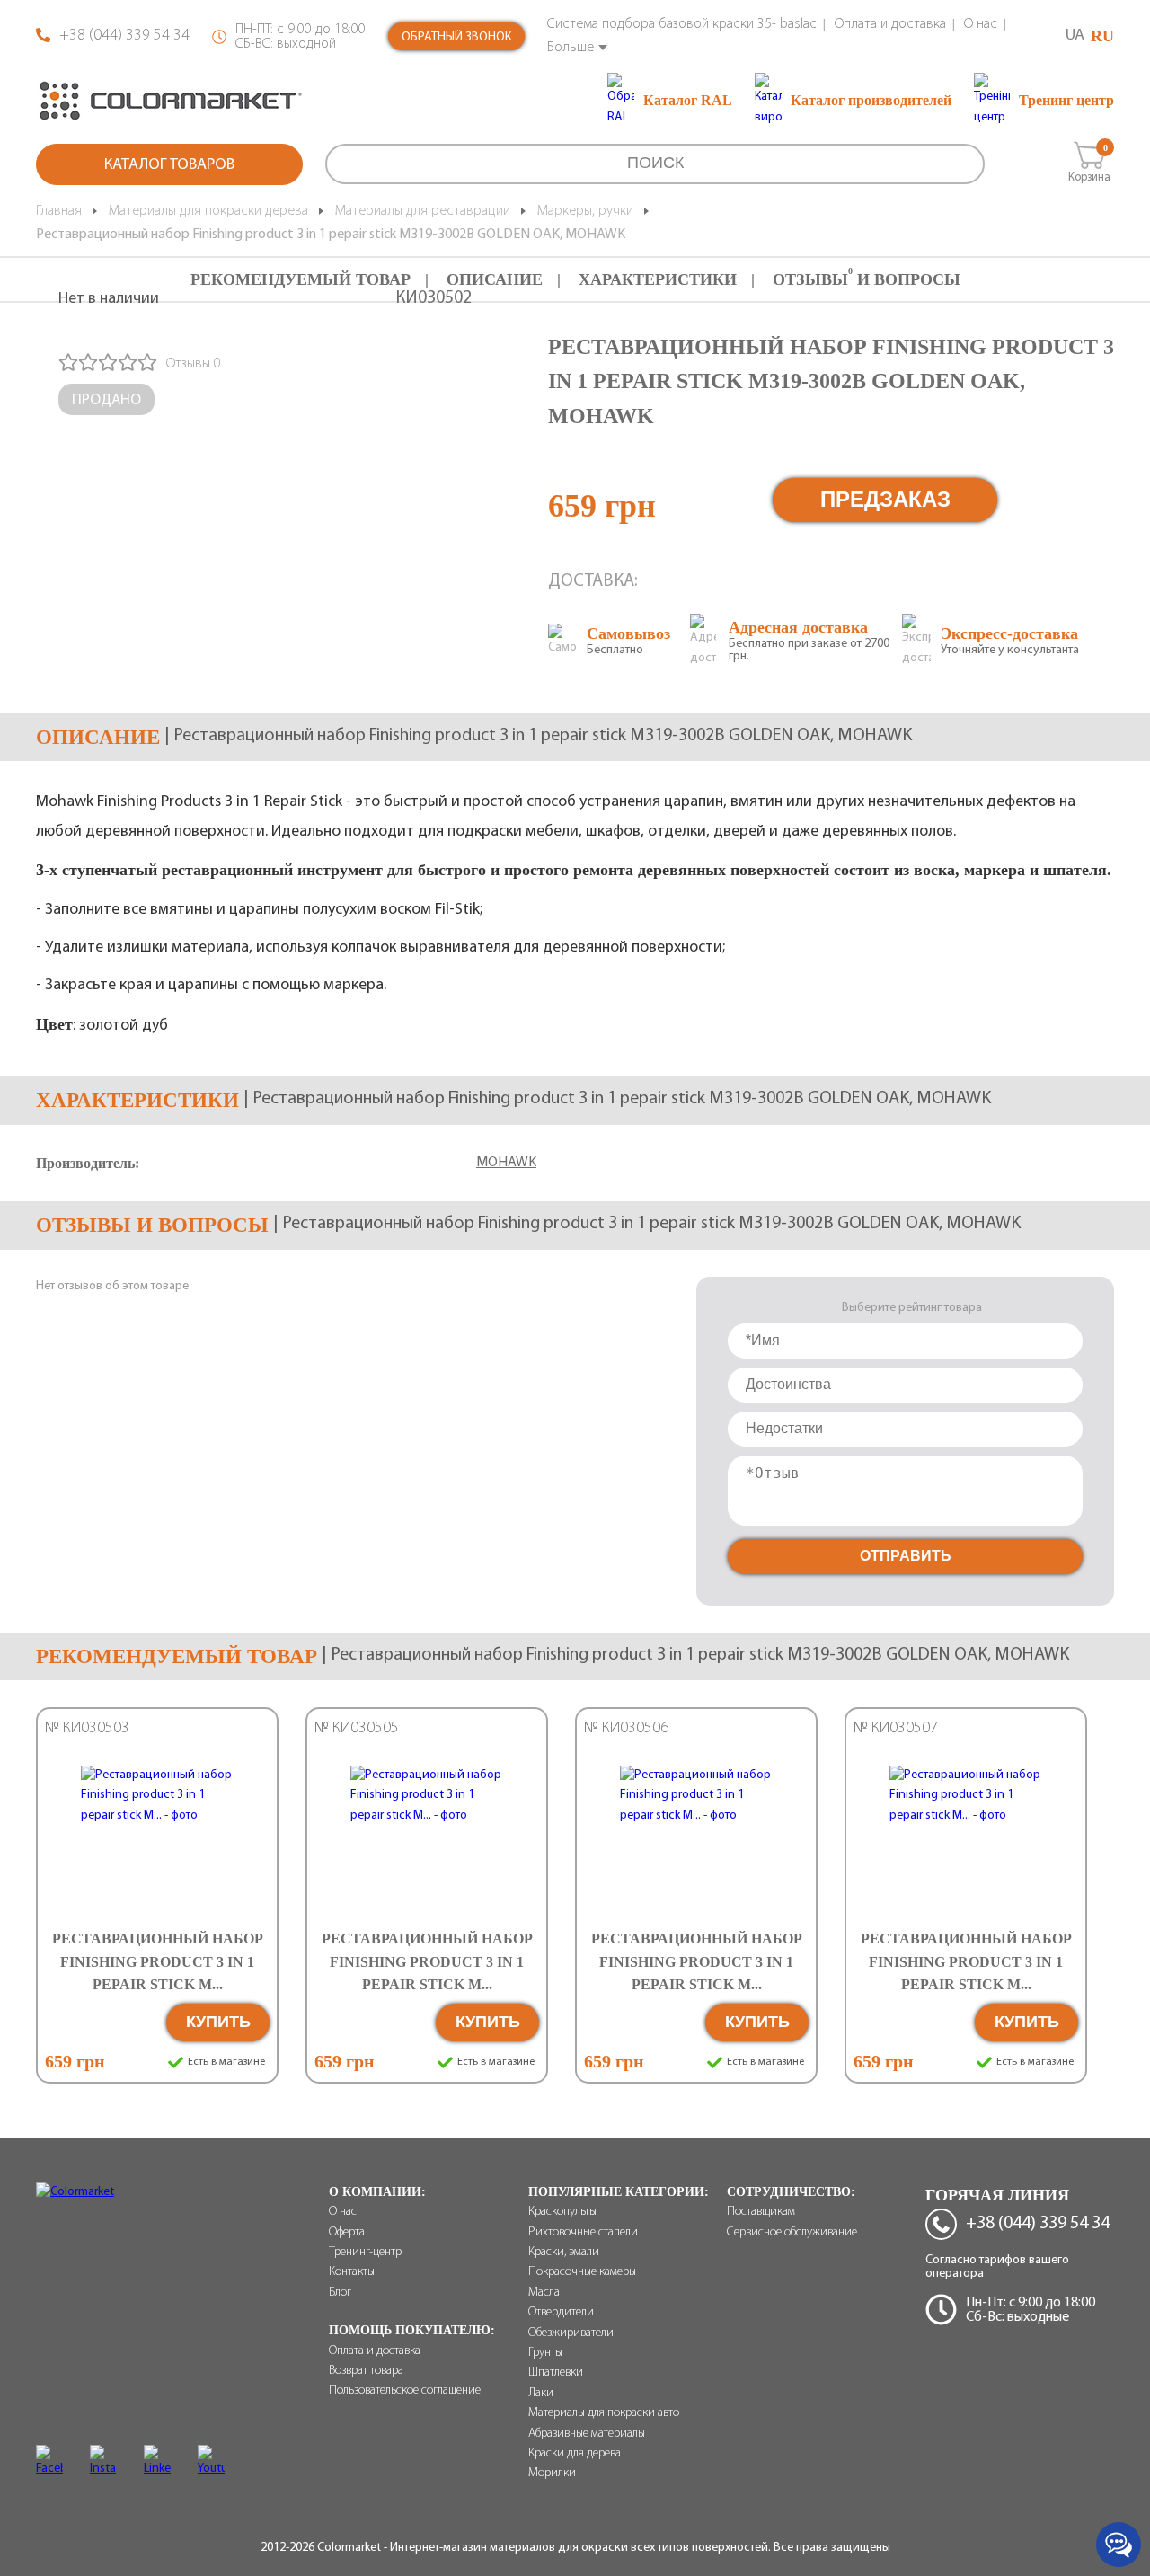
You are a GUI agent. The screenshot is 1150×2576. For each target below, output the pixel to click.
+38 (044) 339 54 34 (124, 36)
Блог (340, 2293)
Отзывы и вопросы (867, 279)
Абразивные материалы (587, 2434)
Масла (544, 2293)
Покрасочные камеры (582, 2272)
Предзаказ (885, 499)
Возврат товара (366, 2371)
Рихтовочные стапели (583, 2232)
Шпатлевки (556, 2372)
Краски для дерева (575, 2453)
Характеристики (658, 279)
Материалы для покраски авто (604, 2413)
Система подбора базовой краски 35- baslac (682, 24)
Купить (218, 2022)
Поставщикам (761, 2212)
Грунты (545, 2353)
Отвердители (561, 2312)
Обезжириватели (571, 2333)
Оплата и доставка (890, 24)
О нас (981, 24)
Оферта (347, 2232)
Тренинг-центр (365, 2252)
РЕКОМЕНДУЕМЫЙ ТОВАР (301, 279)
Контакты (352, 2272)
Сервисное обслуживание (792, 2232)
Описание (495, 279)
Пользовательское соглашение (405, 2390)
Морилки (552, 2473)
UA (1075, 36)
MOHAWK (506, 1163)
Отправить (906, 1556)
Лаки (541, 2393)
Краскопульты (562, 2212)
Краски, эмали (564, 2252)
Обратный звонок (456, 37)
